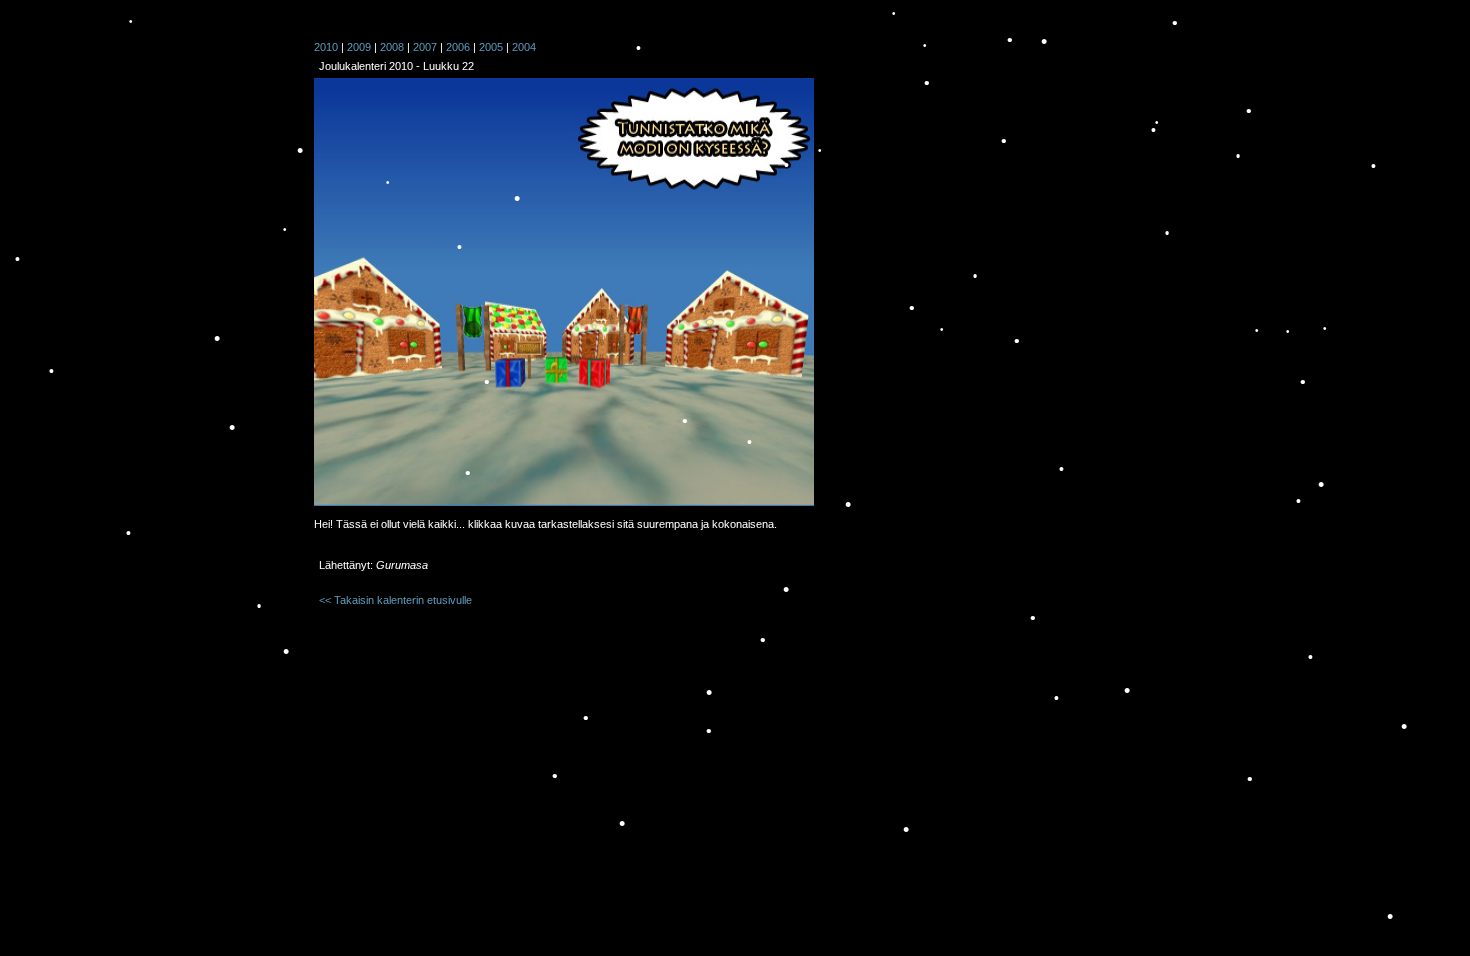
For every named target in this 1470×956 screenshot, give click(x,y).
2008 (392, 47)
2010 (326, 47)
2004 (524, 47)
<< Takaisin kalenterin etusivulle (395, 600)
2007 (425, 47)
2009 (359, 47)
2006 (458, 47)
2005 (491, 47)
